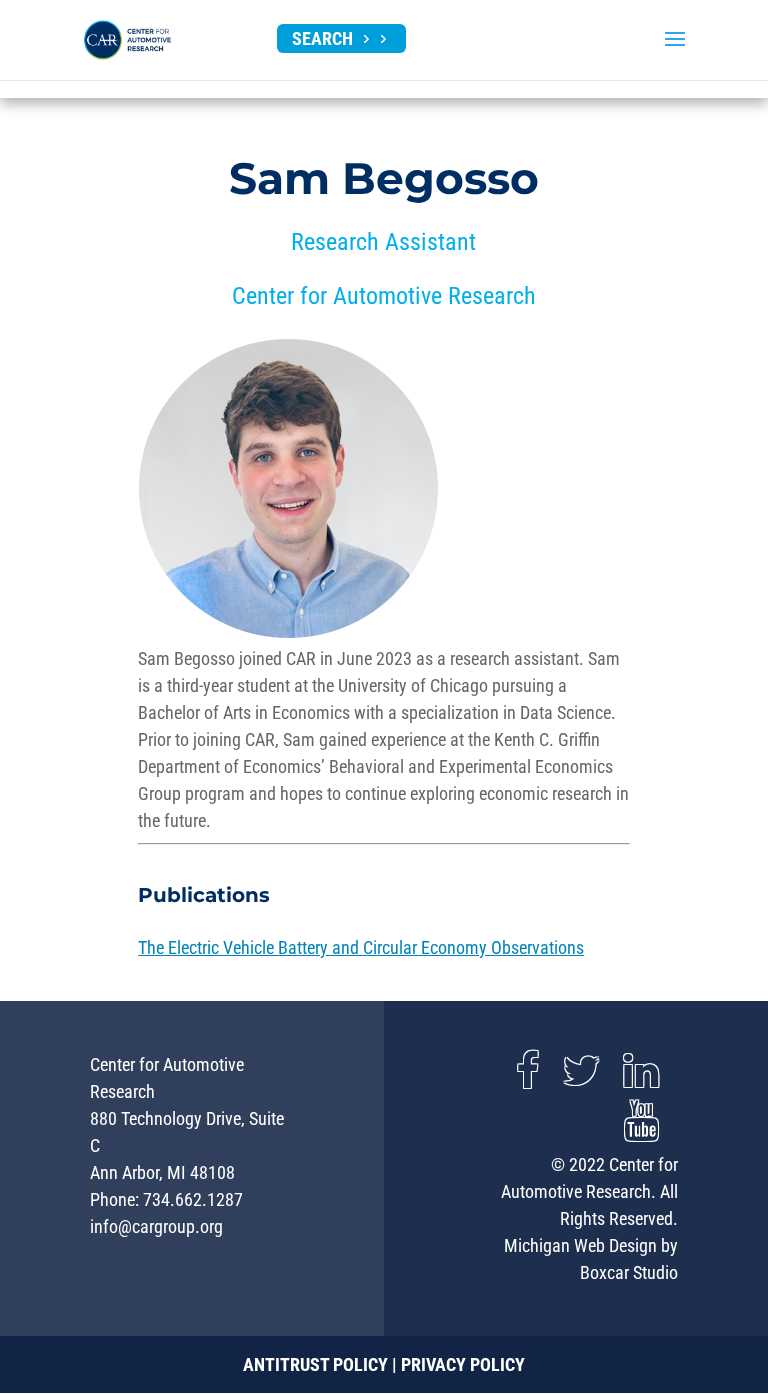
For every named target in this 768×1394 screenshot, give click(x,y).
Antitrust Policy (315, 1364)
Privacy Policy (463, 1364)
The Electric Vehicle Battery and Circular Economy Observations (361, 947)
